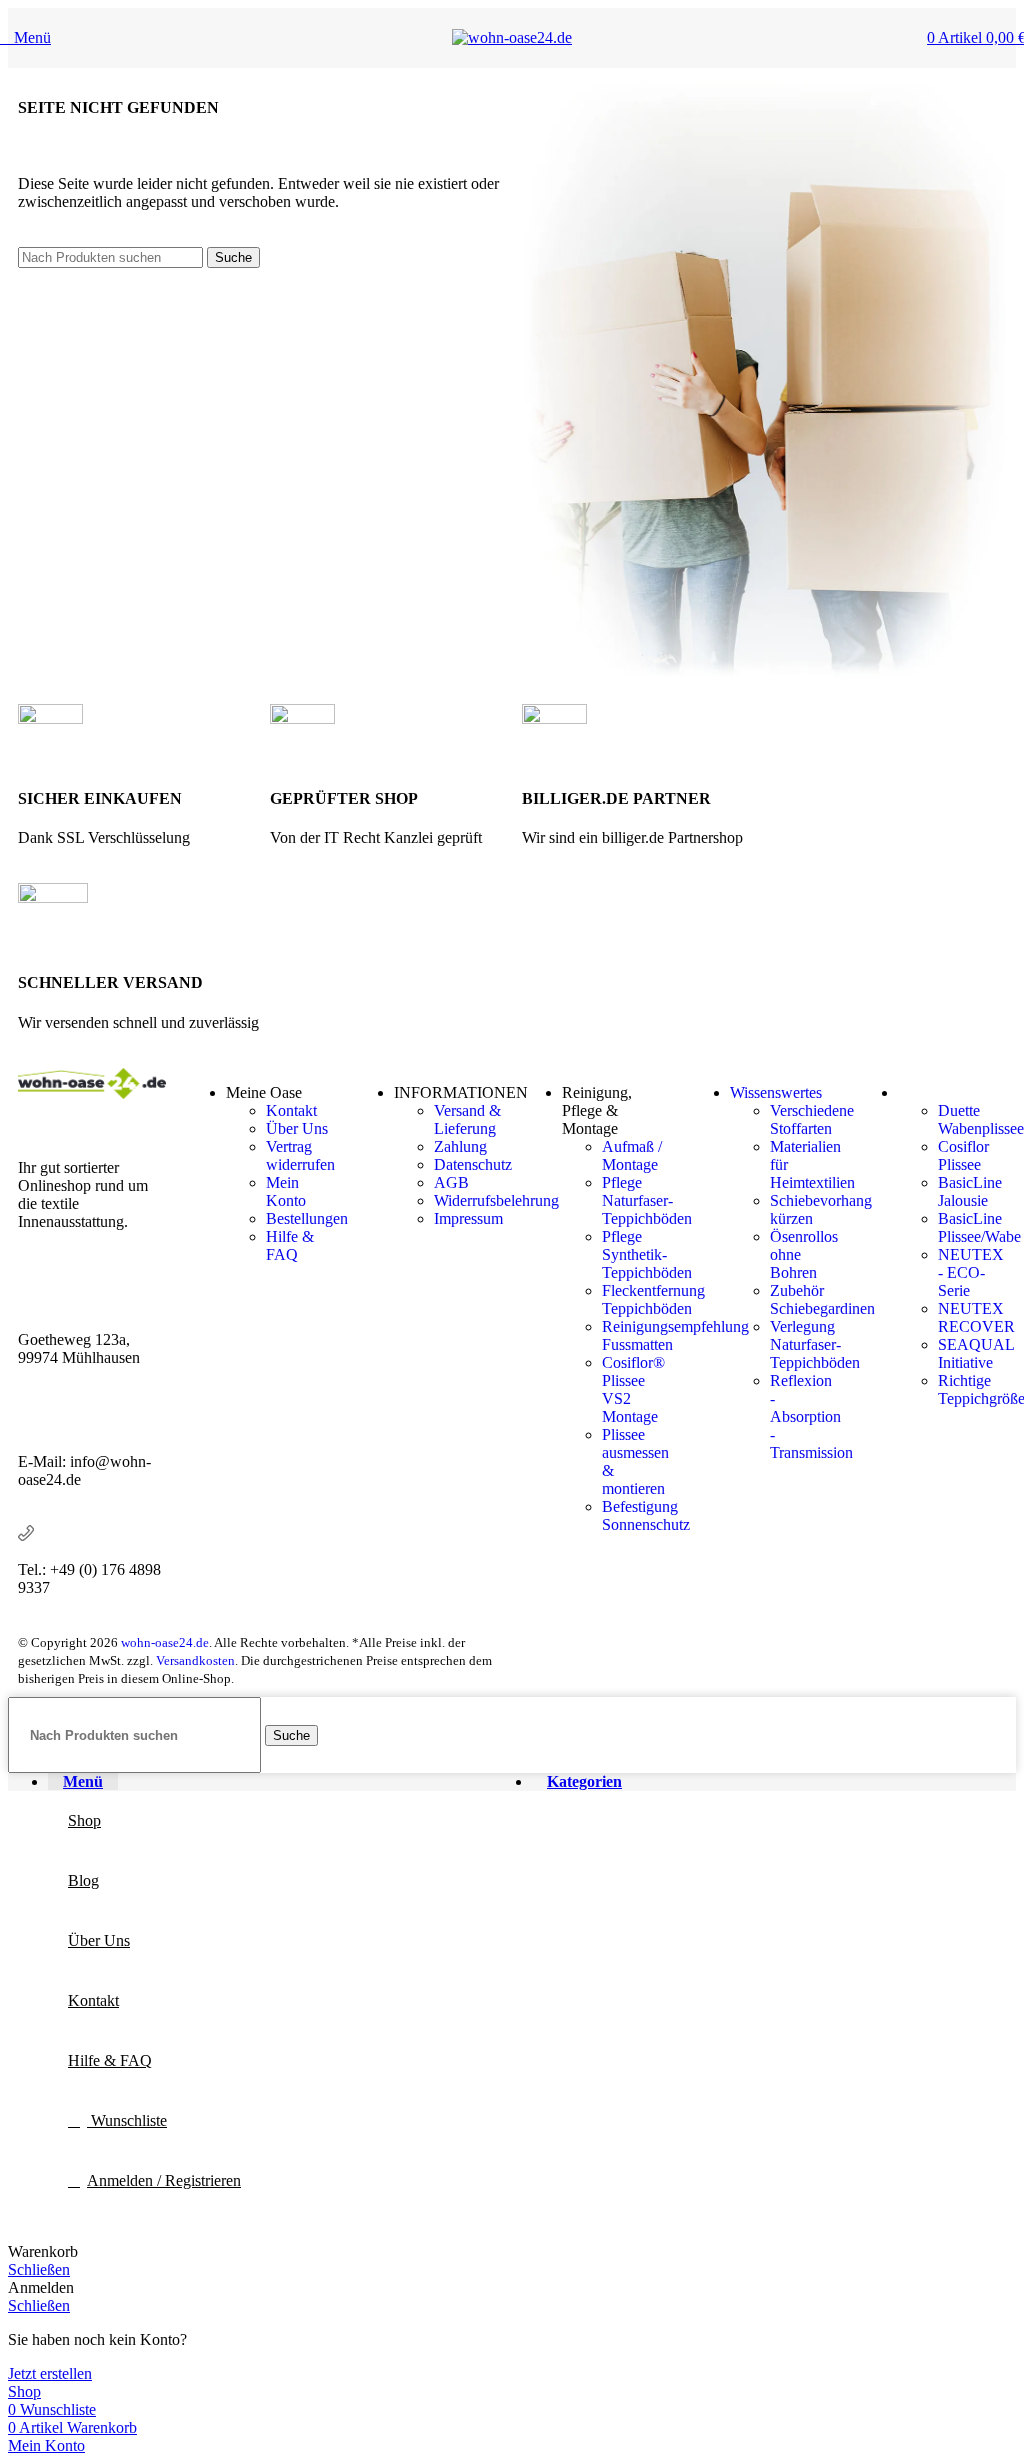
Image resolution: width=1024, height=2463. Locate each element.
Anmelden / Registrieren (164, 2180)
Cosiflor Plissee (963, 1155)
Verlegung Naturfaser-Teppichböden (815, 1344)
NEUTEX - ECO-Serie (971, 1272)
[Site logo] (512, 37)
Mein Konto (286, 1191)
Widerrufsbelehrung (496, 1200)
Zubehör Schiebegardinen (822, 1299)
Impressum (468, 1218)
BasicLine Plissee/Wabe (979, 1227)
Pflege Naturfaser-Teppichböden (647, 1200)
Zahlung (460, 1146)
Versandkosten (195, 1660)
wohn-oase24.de (165, 1642)
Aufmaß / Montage (632, 1155)
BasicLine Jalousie (970, 1191)
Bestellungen (307, 1218)
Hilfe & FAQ (290, 1245)
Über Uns (297, 1128)
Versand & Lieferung (467, 1119)
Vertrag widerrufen (300, 1155)
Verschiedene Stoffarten (812, 1119)
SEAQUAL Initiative (976, 1353)
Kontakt (291, 1110)
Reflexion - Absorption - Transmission (811, 1416)
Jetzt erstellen (50, 2373)
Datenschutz (473, 1164)
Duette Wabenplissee (981, 1119)
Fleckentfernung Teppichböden (653, 1299)
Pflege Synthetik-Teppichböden (647, 1254)
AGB (451, 1182)
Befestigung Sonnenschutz (646, 1515)
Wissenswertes (776, 1092)
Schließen (39, 2269)
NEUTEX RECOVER (976, 1317)
